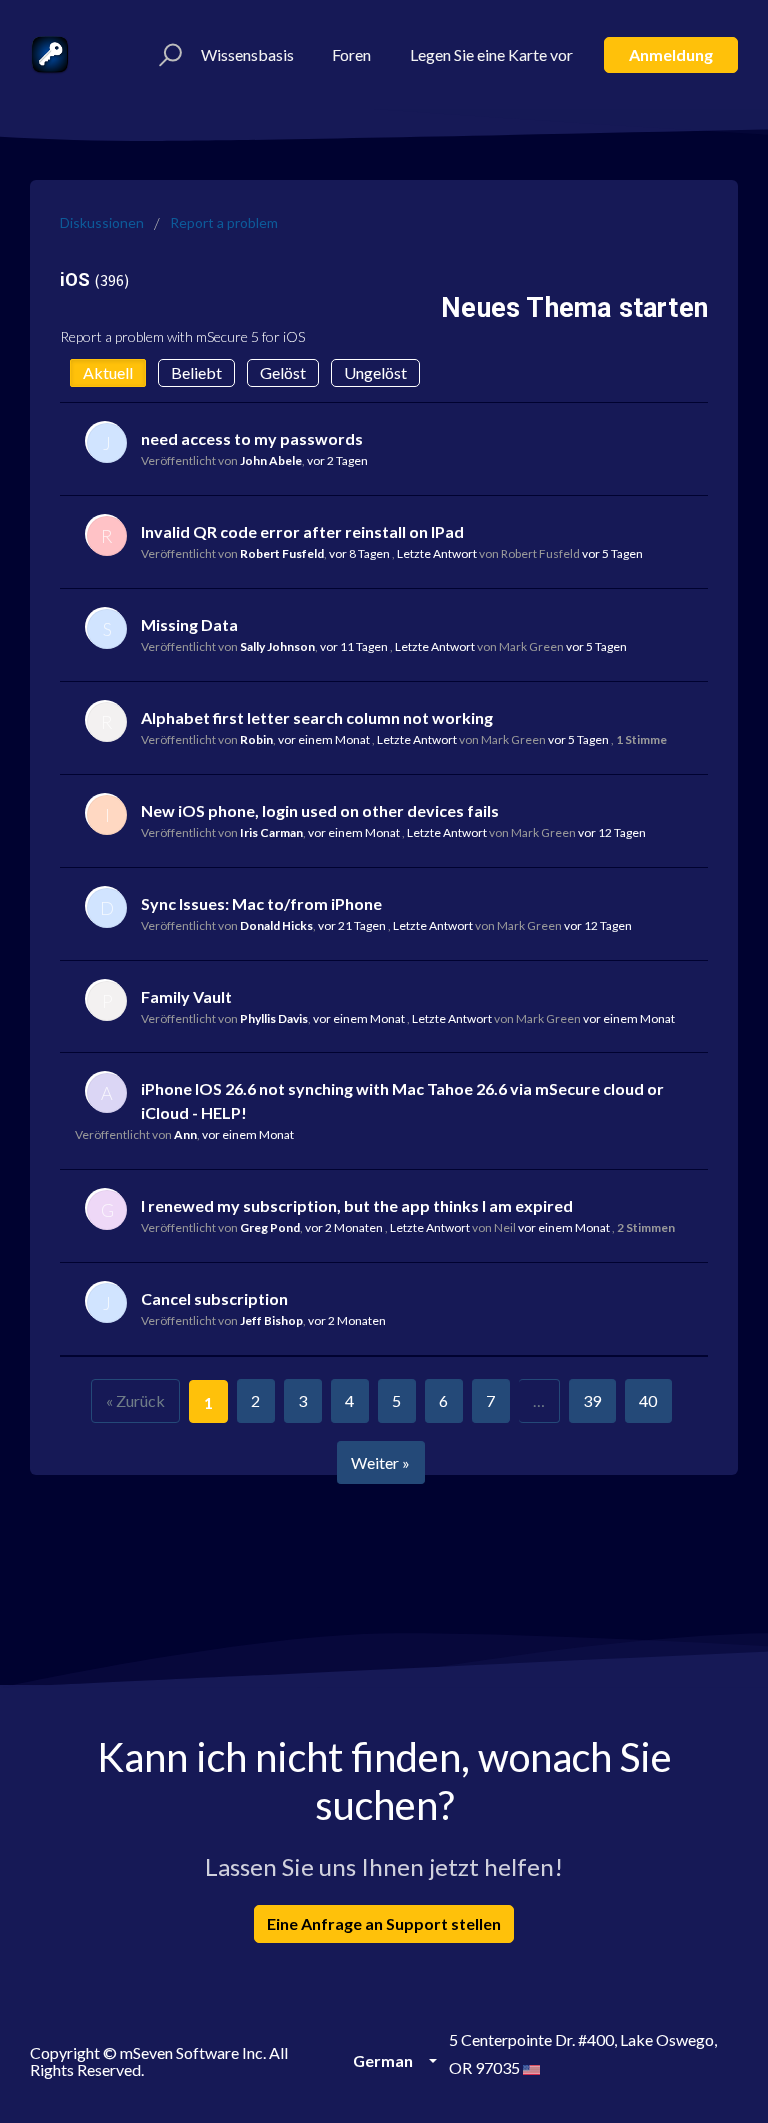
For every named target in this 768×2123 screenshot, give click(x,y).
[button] (167, 55)
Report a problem (224, 222)
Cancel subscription (214, 1298)
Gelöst (283, 372)
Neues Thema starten (574, 308)
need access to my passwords (252, 438)
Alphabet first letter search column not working (317, 717)
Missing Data (189, 624)
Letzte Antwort (437, 553)
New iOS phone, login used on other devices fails (320, 810)
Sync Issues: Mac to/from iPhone (261, 903)
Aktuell (108, 372)
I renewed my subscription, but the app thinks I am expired (357, 1205)
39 (592, 1400)
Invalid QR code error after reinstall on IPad (302, 531)
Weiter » (380, 1462)
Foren (351, 54)
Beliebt (196, 372)
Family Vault (186, 996)
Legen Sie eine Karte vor (491, 54)
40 (648, 1400)
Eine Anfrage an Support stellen (384, 1923)
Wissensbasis (247, 54)
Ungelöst (375, 372)
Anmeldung (671, 54)
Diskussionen (102, 222)
